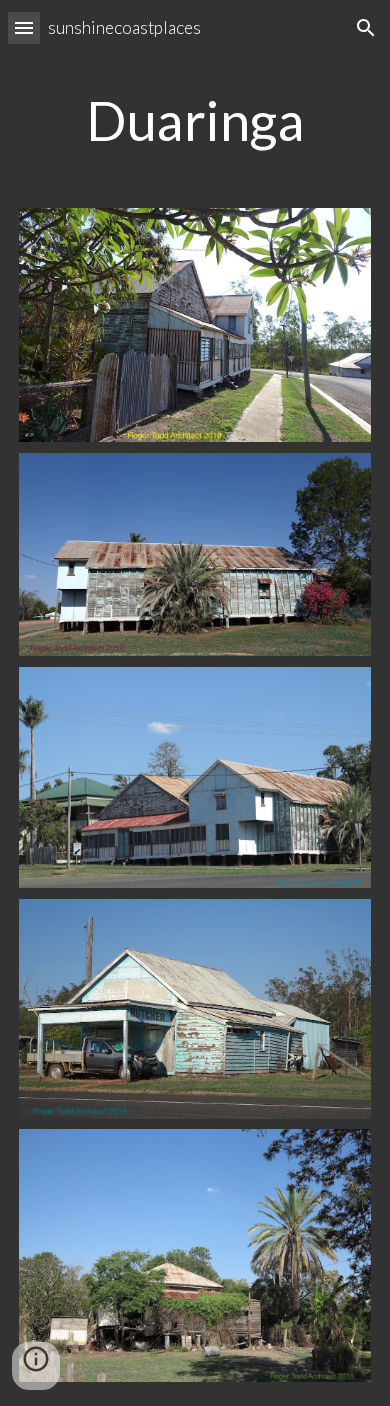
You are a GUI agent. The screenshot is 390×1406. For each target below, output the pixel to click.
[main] (195, 120)
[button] (24, 27)
